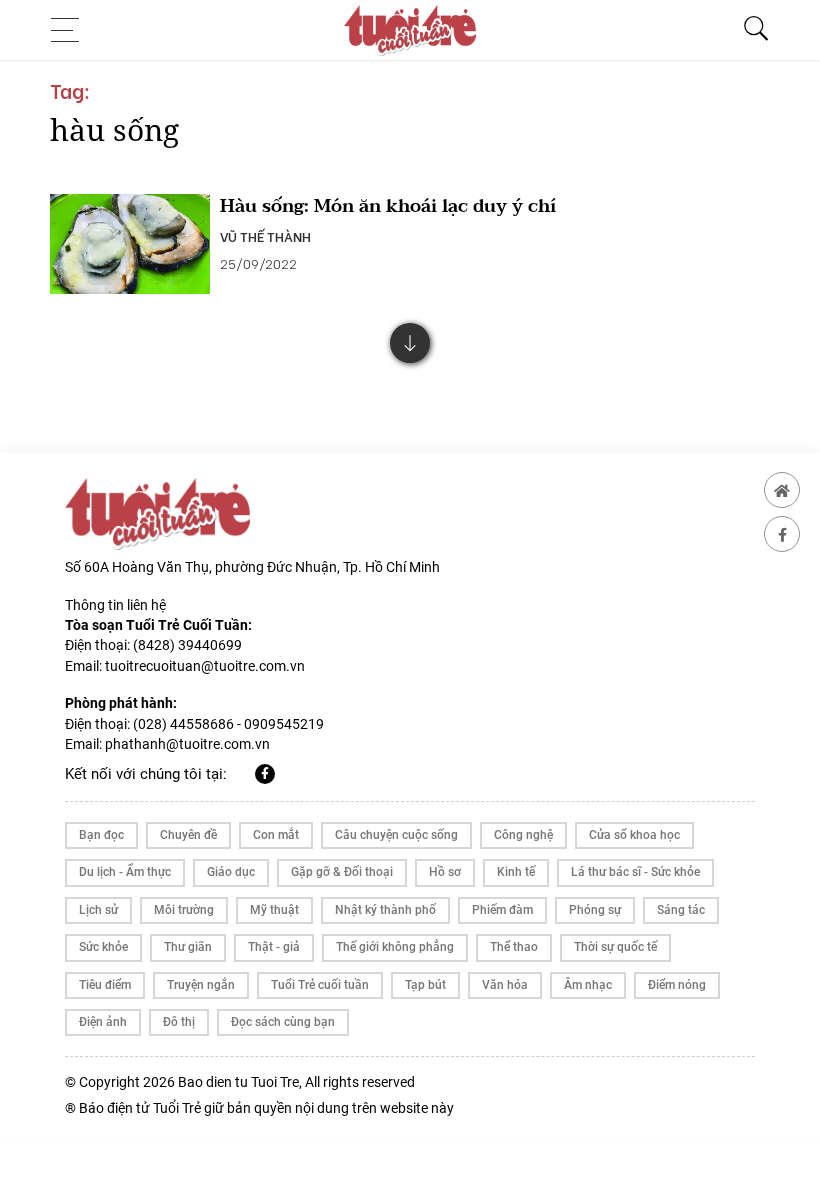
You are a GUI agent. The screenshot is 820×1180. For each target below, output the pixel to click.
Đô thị (179, 1022)
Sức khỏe (103, 947)
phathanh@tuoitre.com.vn (187, 744)
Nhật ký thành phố (385, 910)
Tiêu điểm (105, 985)
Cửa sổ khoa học (634, 835)
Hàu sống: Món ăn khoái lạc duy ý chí (388, 206)
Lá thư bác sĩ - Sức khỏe (635, 872)
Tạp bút (425, 985)
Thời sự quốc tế (615, 947)
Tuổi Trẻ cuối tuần (320, 985)
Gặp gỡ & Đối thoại (342, 872)
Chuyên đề (188, 835)
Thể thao (514, 947)
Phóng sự (595, 910)
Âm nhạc (588, 985)
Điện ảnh (103, 1022)
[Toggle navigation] (71, 30)
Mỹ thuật (274, 910)
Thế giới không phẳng (395, 947)
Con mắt (276, 835)
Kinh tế (516, 872)
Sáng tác (681, 910)
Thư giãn (188, 947)
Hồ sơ (445, 872)
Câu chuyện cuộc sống (396, 835)
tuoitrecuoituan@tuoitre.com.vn (205, 666)
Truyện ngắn (201, 985)
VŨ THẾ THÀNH (265, 236)
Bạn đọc (101, 835)
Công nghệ (523, 835)
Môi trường (184, 910)
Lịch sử (98, 910)
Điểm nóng (677, 985)
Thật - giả (274, 947)
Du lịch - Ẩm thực (125, 872)
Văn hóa (505, 985)
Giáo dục (231, 872)
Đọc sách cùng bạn (283, 1022)
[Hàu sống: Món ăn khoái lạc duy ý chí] (130, 244)
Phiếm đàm (502, 910)
